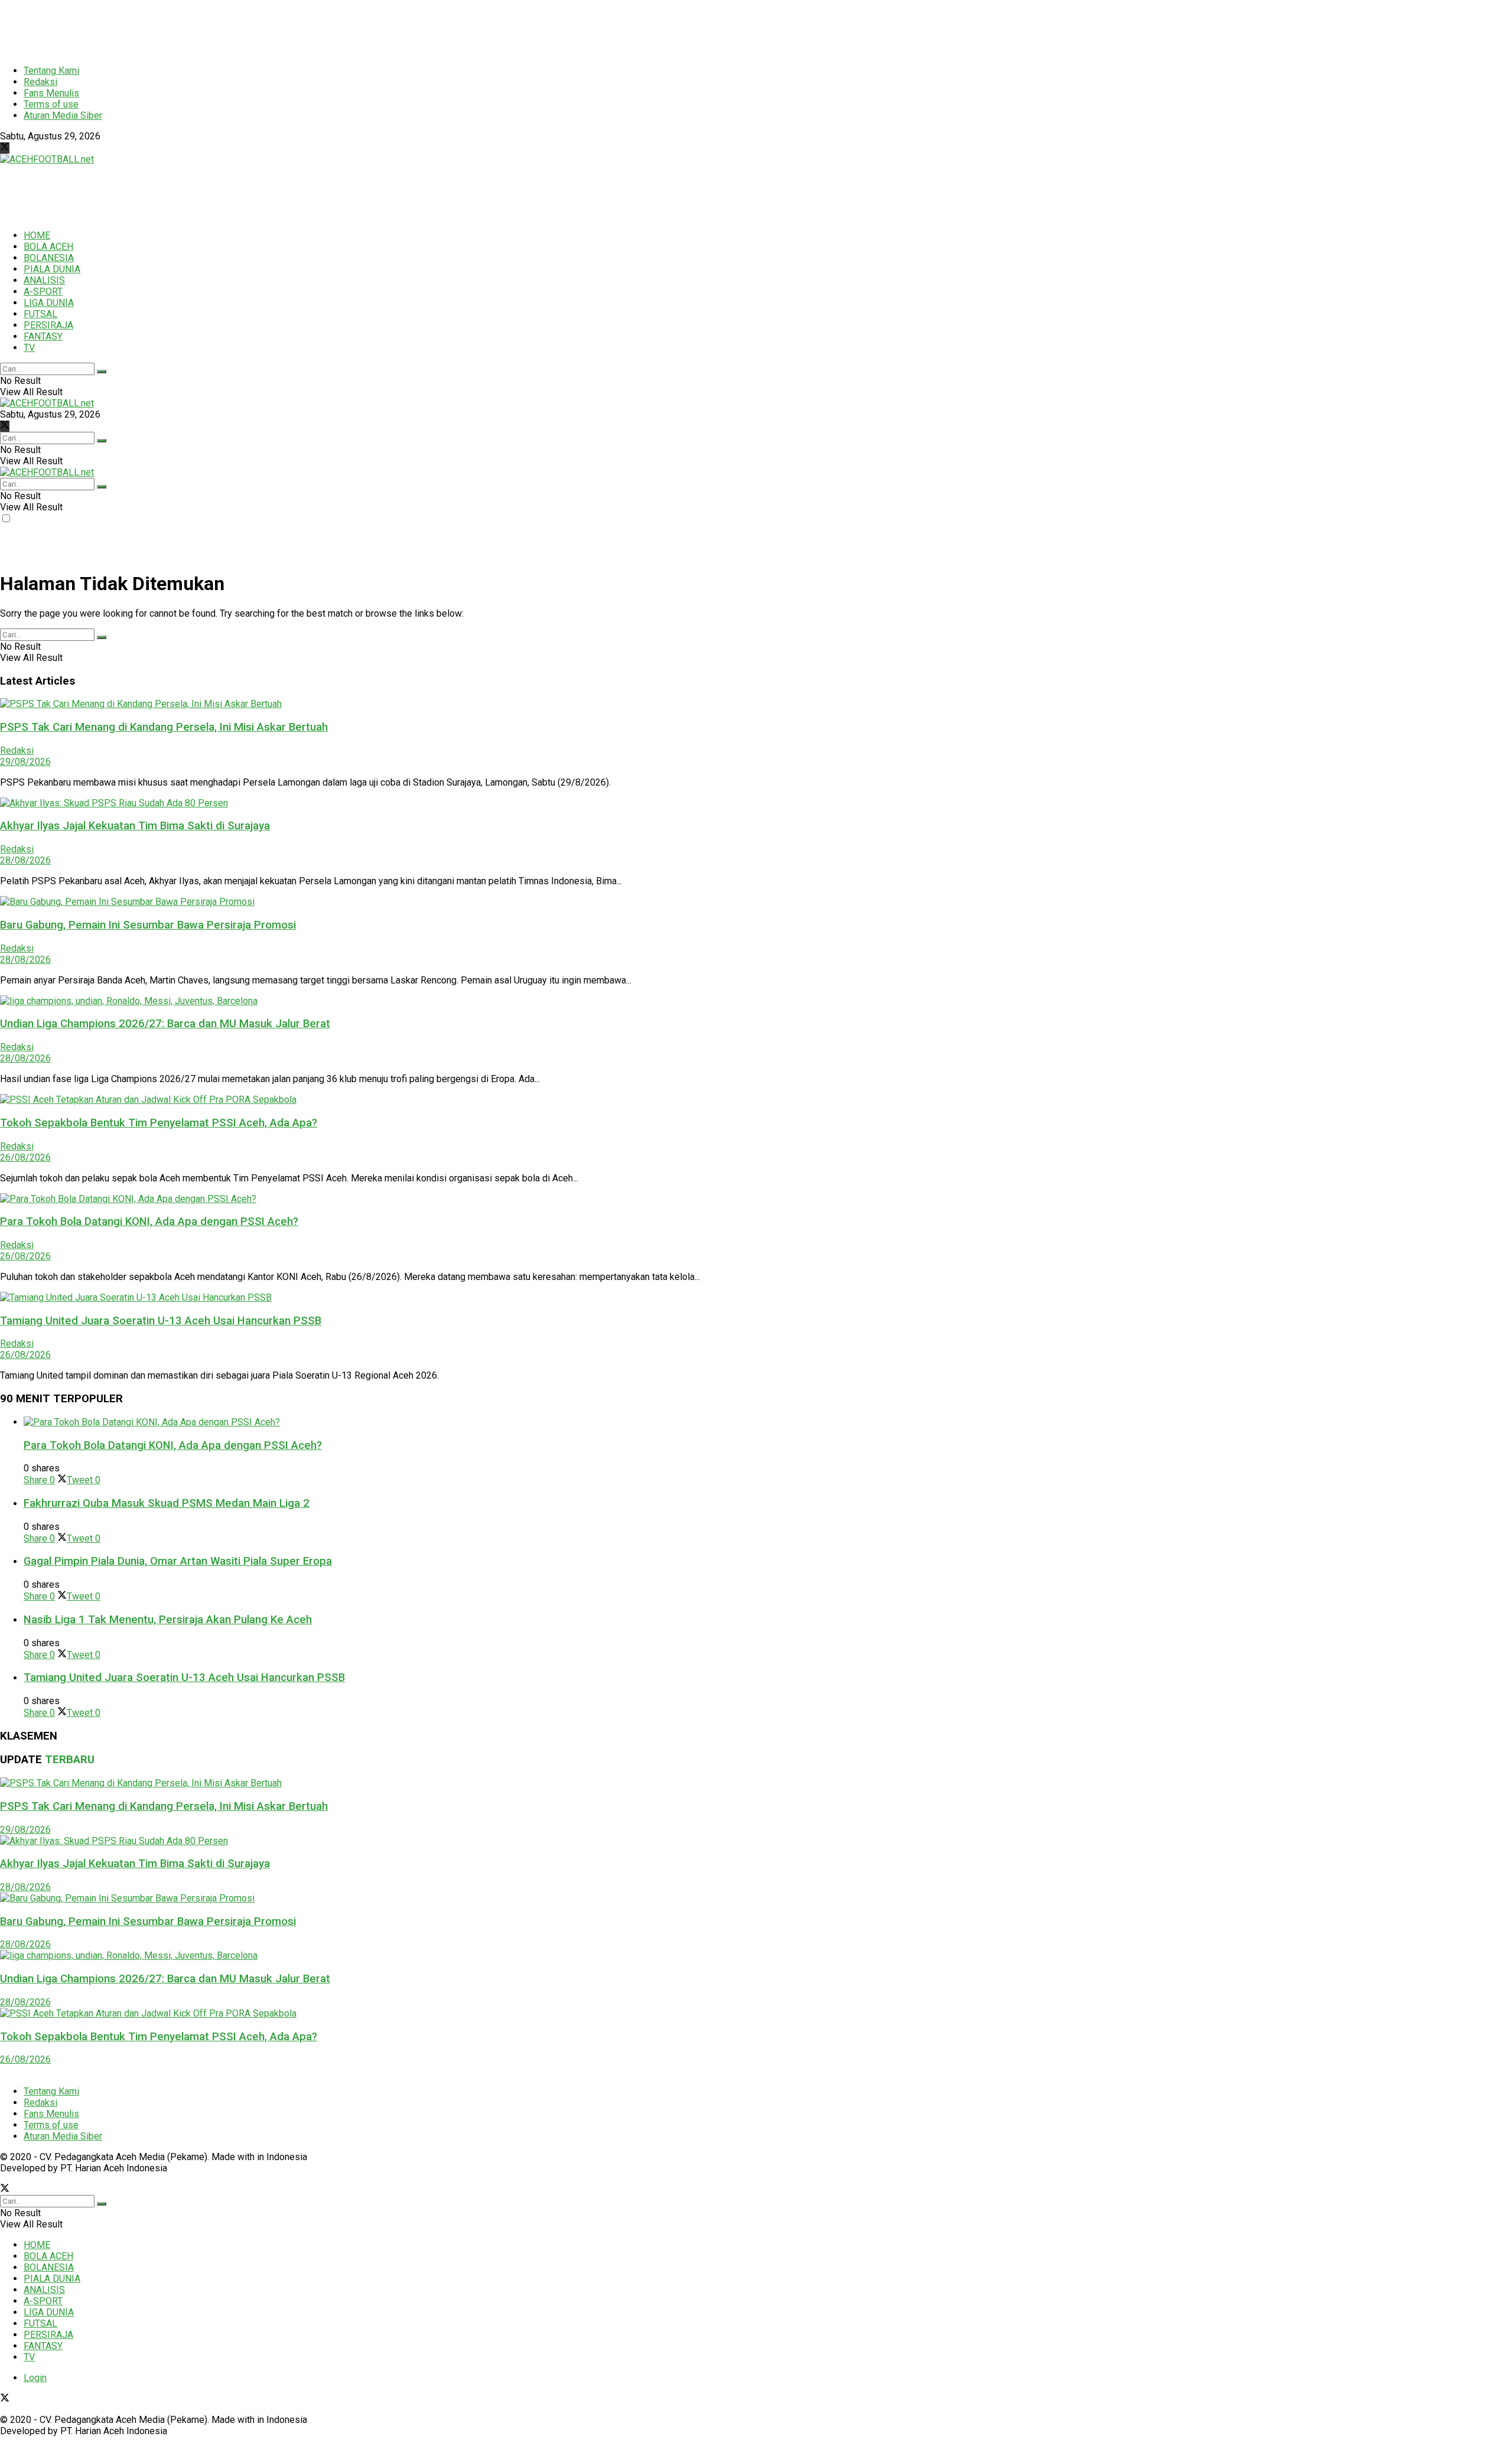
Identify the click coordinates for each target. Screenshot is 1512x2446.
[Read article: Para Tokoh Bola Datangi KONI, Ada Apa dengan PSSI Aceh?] (756, 1199)
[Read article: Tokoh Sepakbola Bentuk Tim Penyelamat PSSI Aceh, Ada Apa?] (756, 1100)
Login (35, 2378)
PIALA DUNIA (52, 269)
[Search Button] (102, 372)
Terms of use (51, 104)
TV (29, 348)
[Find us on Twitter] (5, 148)
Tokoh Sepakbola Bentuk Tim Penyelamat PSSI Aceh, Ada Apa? (159, 1123)
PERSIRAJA (48, 325)
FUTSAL (40, 314)
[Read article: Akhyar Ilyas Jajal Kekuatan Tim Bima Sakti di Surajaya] (756, 803)
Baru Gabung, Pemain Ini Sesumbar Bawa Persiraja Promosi (148, 925)
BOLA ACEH (48, 247)
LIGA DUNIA (49, 303)
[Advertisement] (286, 27)
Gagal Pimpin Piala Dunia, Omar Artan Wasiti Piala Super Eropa (178, 1561)
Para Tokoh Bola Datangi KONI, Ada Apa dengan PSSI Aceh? (149, 1222)
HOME (37, 235)
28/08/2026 (25, 860)
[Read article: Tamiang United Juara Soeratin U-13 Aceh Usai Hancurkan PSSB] (756, 1297)
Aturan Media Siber (63, 115)
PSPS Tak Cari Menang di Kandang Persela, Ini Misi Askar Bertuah (164, 727)
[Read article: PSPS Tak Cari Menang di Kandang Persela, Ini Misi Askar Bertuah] (756, 704)
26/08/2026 (25, 1157)
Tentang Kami (51, 71)
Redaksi (40, 82)
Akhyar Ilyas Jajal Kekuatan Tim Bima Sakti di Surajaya (135, 826)
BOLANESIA (49, 258)
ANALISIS (44, 280)
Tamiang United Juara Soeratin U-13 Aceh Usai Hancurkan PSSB (161, 1321)
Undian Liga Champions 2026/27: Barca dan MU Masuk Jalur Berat (165, 1024)
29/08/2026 (25, 762)
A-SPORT (43, 291)
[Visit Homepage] (47, 159)
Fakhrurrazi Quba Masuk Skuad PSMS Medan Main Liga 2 (167, 1503)
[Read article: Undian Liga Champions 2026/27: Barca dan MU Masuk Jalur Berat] (756, 1001)
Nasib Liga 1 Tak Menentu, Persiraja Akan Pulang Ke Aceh (168, 1620)
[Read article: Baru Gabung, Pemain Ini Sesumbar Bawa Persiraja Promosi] (756, 902)
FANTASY (43, 336)
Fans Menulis (51, 93)
